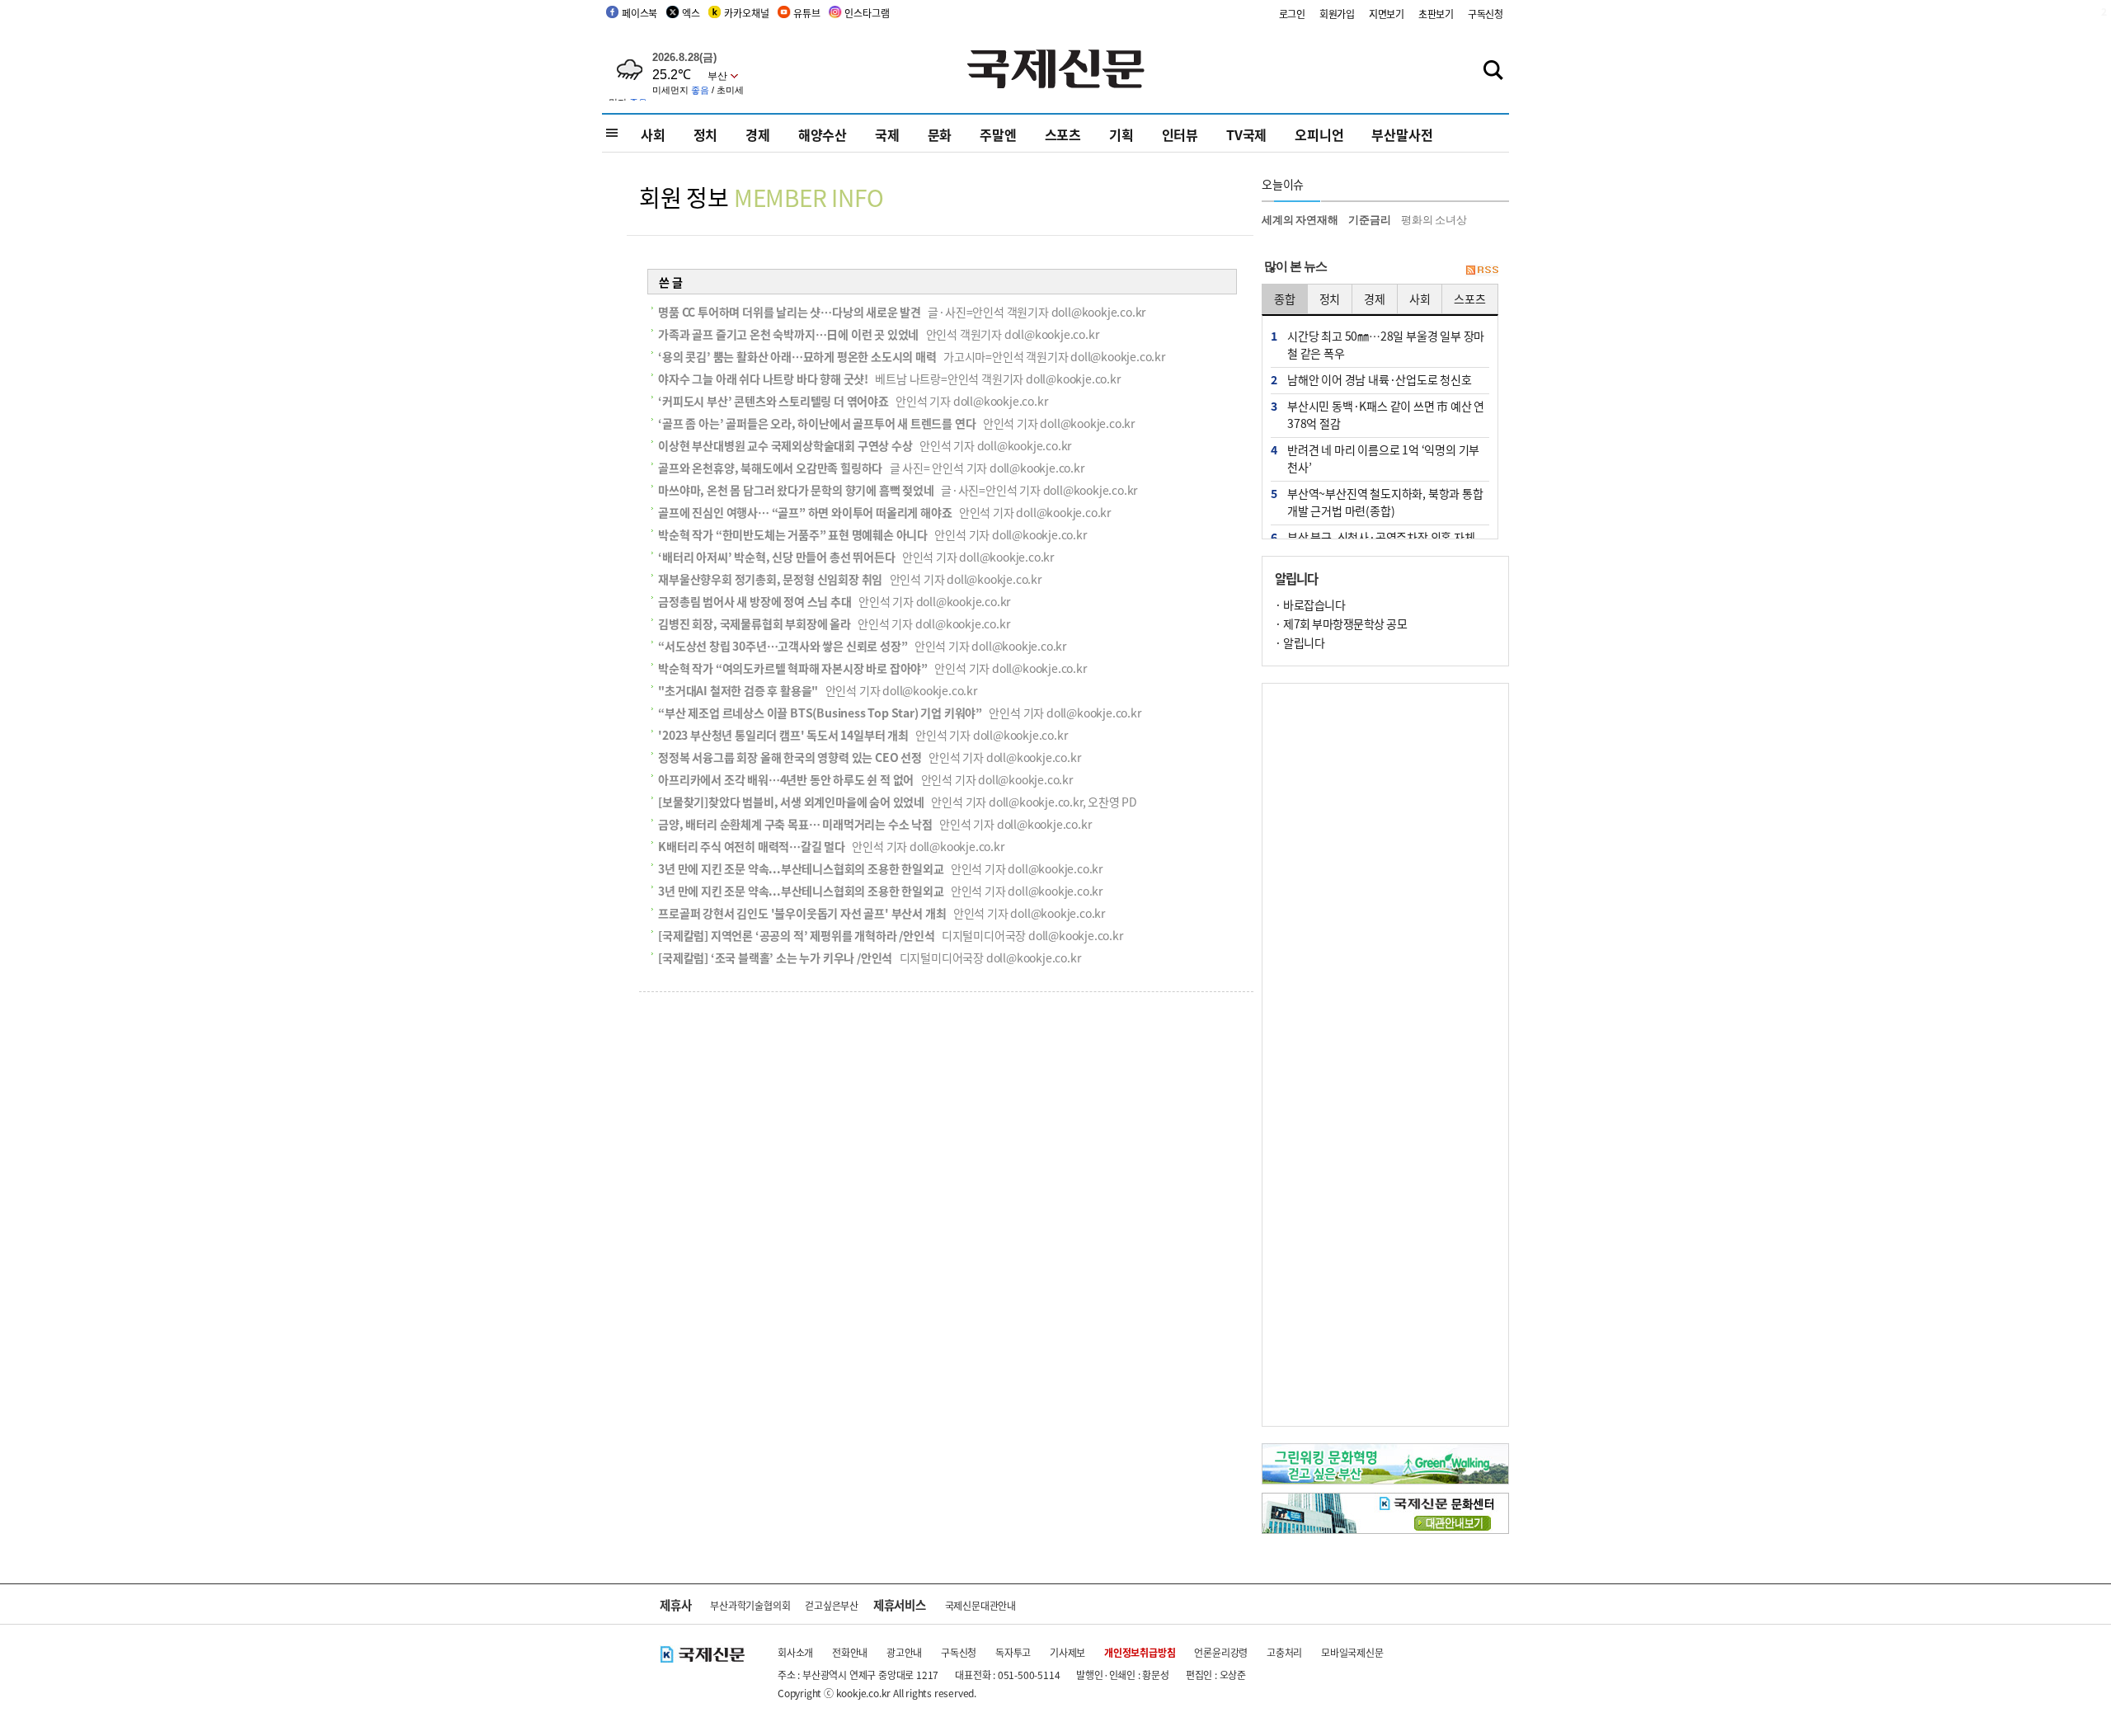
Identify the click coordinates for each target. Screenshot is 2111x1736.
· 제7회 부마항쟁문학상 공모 (1341, 623)
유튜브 (806, 13)
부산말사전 (1402, 134)
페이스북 (639, 13)
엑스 (691, 13)
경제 (758, 134)
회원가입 (1337, 14)
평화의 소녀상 (1434, 220)
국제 (887, 134)
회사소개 (795, 1652)
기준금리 (1369, 220)
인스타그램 (867, 13)
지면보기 (1387, 14)
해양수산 (823, 134)
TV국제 (1246, 134)
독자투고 (1013, 1652)
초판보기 (1436, 14)
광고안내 (904, 1652)
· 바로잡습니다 (1310, 605)
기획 (1121, 134)
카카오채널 (746, 13)
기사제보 (1067, 1652)
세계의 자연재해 (1300, 220)
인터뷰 (1180, 134)
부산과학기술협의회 (750, 1605)
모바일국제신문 (1352, 1652)
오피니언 (1319, 134)
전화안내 (850, 1652)
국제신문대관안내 (980, 1605)
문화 (940, 134)
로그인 (1292, 14)
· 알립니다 (1300, 642)
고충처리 (1284, 1652)
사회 (653, 134)
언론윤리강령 (1221, 1652)
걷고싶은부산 (832, 1605)
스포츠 (1063, 134)
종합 (1285, 299)
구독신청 (1486, 14)
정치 (706, 134)
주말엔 (998, 134)
